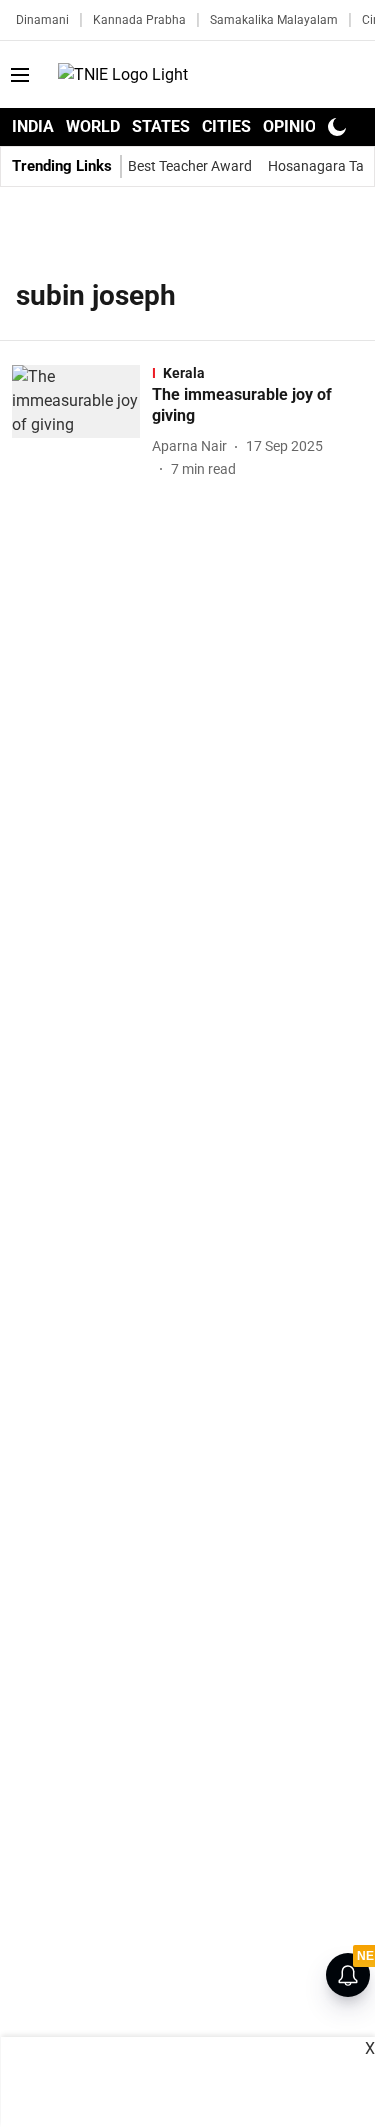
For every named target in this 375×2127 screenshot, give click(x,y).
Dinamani (42, 20)
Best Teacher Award (190, 166)
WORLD (93, 126)
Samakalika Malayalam (274, 20)
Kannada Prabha (139, 20)
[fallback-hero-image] (82, 422)
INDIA (33, 126)
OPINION (295, 126)
